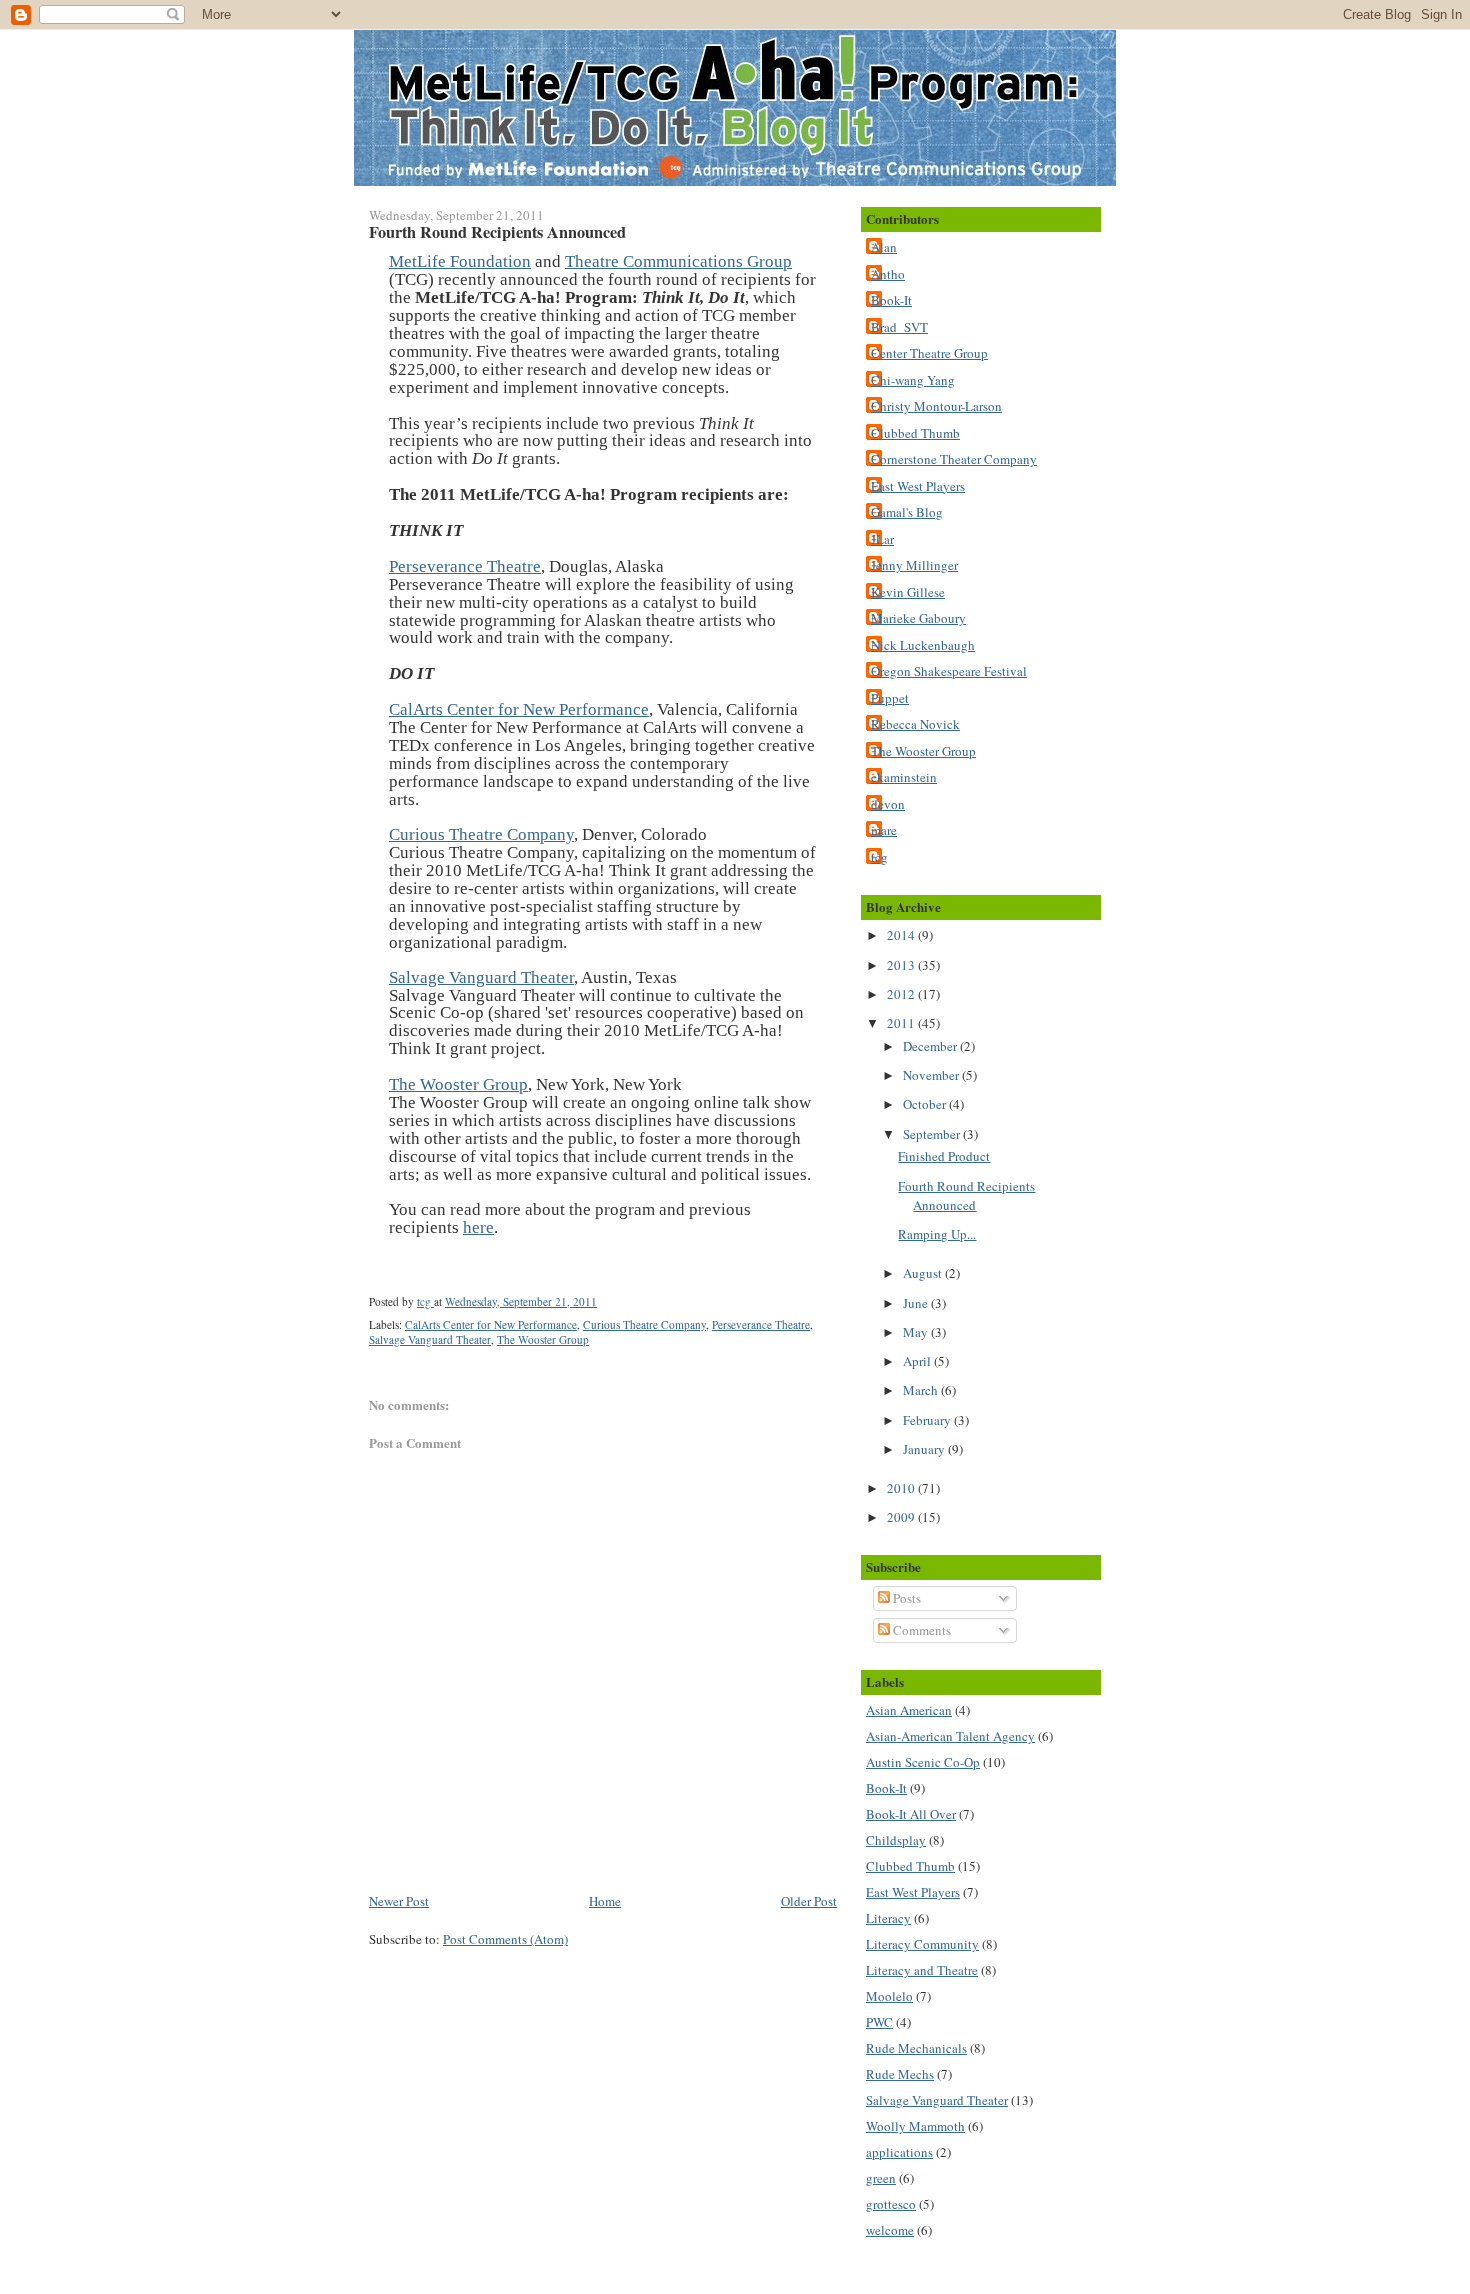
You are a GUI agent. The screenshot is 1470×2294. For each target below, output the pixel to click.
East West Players (918, 486)
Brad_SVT (899, 327)
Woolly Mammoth (915, 2126)
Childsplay (896, 1840)
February (928, 1420)
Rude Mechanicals (916, 2048)
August (924, 1273)
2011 (902, 1023)
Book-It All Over (911, 1814)
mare (884, 830)
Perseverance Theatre (465, 566)
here (478, 1227)
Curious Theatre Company (481, 834)
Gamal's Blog (907, 512)
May (917, 1332)
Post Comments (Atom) (505, 1939)
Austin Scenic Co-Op (923, 1762)
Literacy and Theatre (922, 1970)
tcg (879, 857)
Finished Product (944, 1156)
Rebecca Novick (915, 724)
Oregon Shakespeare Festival (949, 671)
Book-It (891, 300)
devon (888, 804)
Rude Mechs (900, 2074)
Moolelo (889, 1996)
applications (899, 2152)
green (881, 2178)
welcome (890, 2230)
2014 (902, 935)
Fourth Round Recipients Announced (966, 1196)
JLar (882, 539)
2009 (902, 1517)
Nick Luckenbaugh (923, 645)
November (932, 1075)
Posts (905, 1598)
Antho (888, 274)
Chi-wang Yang (913, 380)
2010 (902, 1488)
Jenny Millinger (914, 565)
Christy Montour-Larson (936, 406)
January (925, 1449)
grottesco (891, 2204)
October (926, 1104)
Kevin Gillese (908, 592)
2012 (902, 994)
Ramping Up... (937, 1234)
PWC (879, 2022)
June (917, 1303)
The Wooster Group (458, 1084)
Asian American (909, 1710)
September (933, 1134)
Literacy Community (922, 1944)
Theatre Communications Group (678, 261)
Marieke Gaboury (918, 618)
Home (605, 1901)
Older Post (809, 1901)
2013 (902, 965)
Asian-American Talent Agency (950, 1736)
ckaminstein (904, 777)
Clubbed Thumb (915, 433)
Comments (920, 1630)
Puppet (890, 698)
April (918, 1361)
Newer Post (399, 1901)
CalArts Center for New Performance (519, 709)
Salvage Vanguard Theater (481, 977)
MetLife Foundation (460, 261)
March (922, 1390)
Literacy (888, 1918)
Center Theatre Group (929, 353)
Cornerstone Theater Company (954, 459)
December (931, 1046)
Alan (884, 247)
